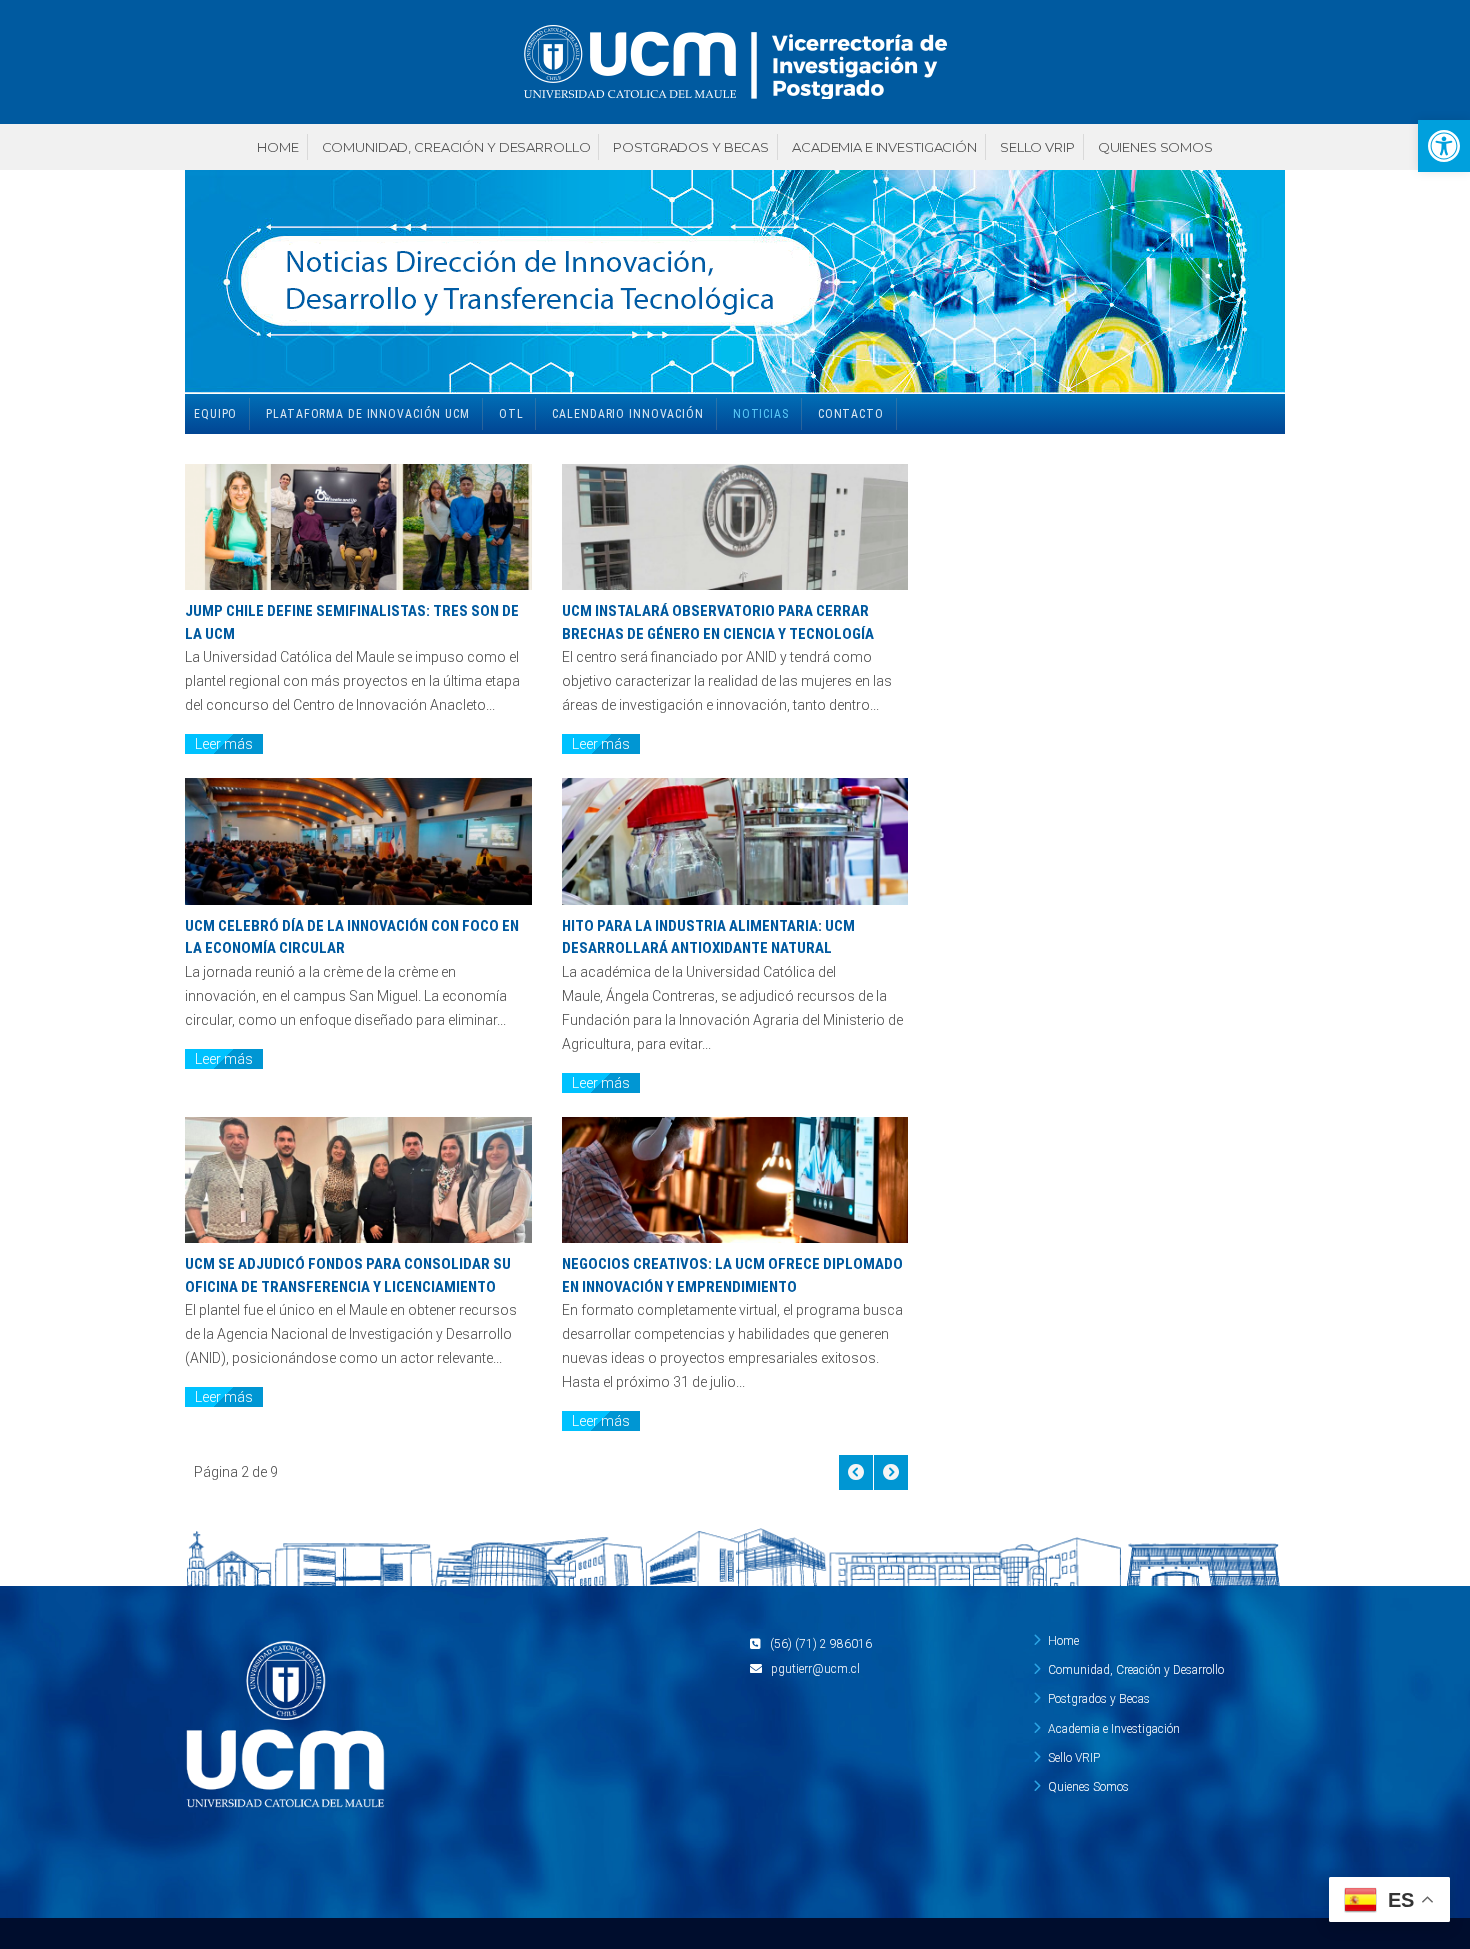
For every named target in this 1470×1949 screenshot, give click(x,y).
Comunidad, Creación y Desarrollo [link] (456, 147)
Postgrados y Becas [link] (691, 147)
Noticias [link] (761, 414)
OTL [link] (511, 414)
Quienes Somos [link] (1155, 147)
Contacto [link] (851, 414)
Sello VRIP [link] (1037, 147)
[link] (1444, 146)
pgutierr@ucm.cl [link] (815, 1669)
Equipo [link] (215, 414)
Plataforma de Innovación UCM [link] (368, 414)
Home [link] (277, 147)
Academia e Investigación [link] (884, 147)
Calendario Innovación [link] (627, 414)
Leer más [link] (224, 744)
